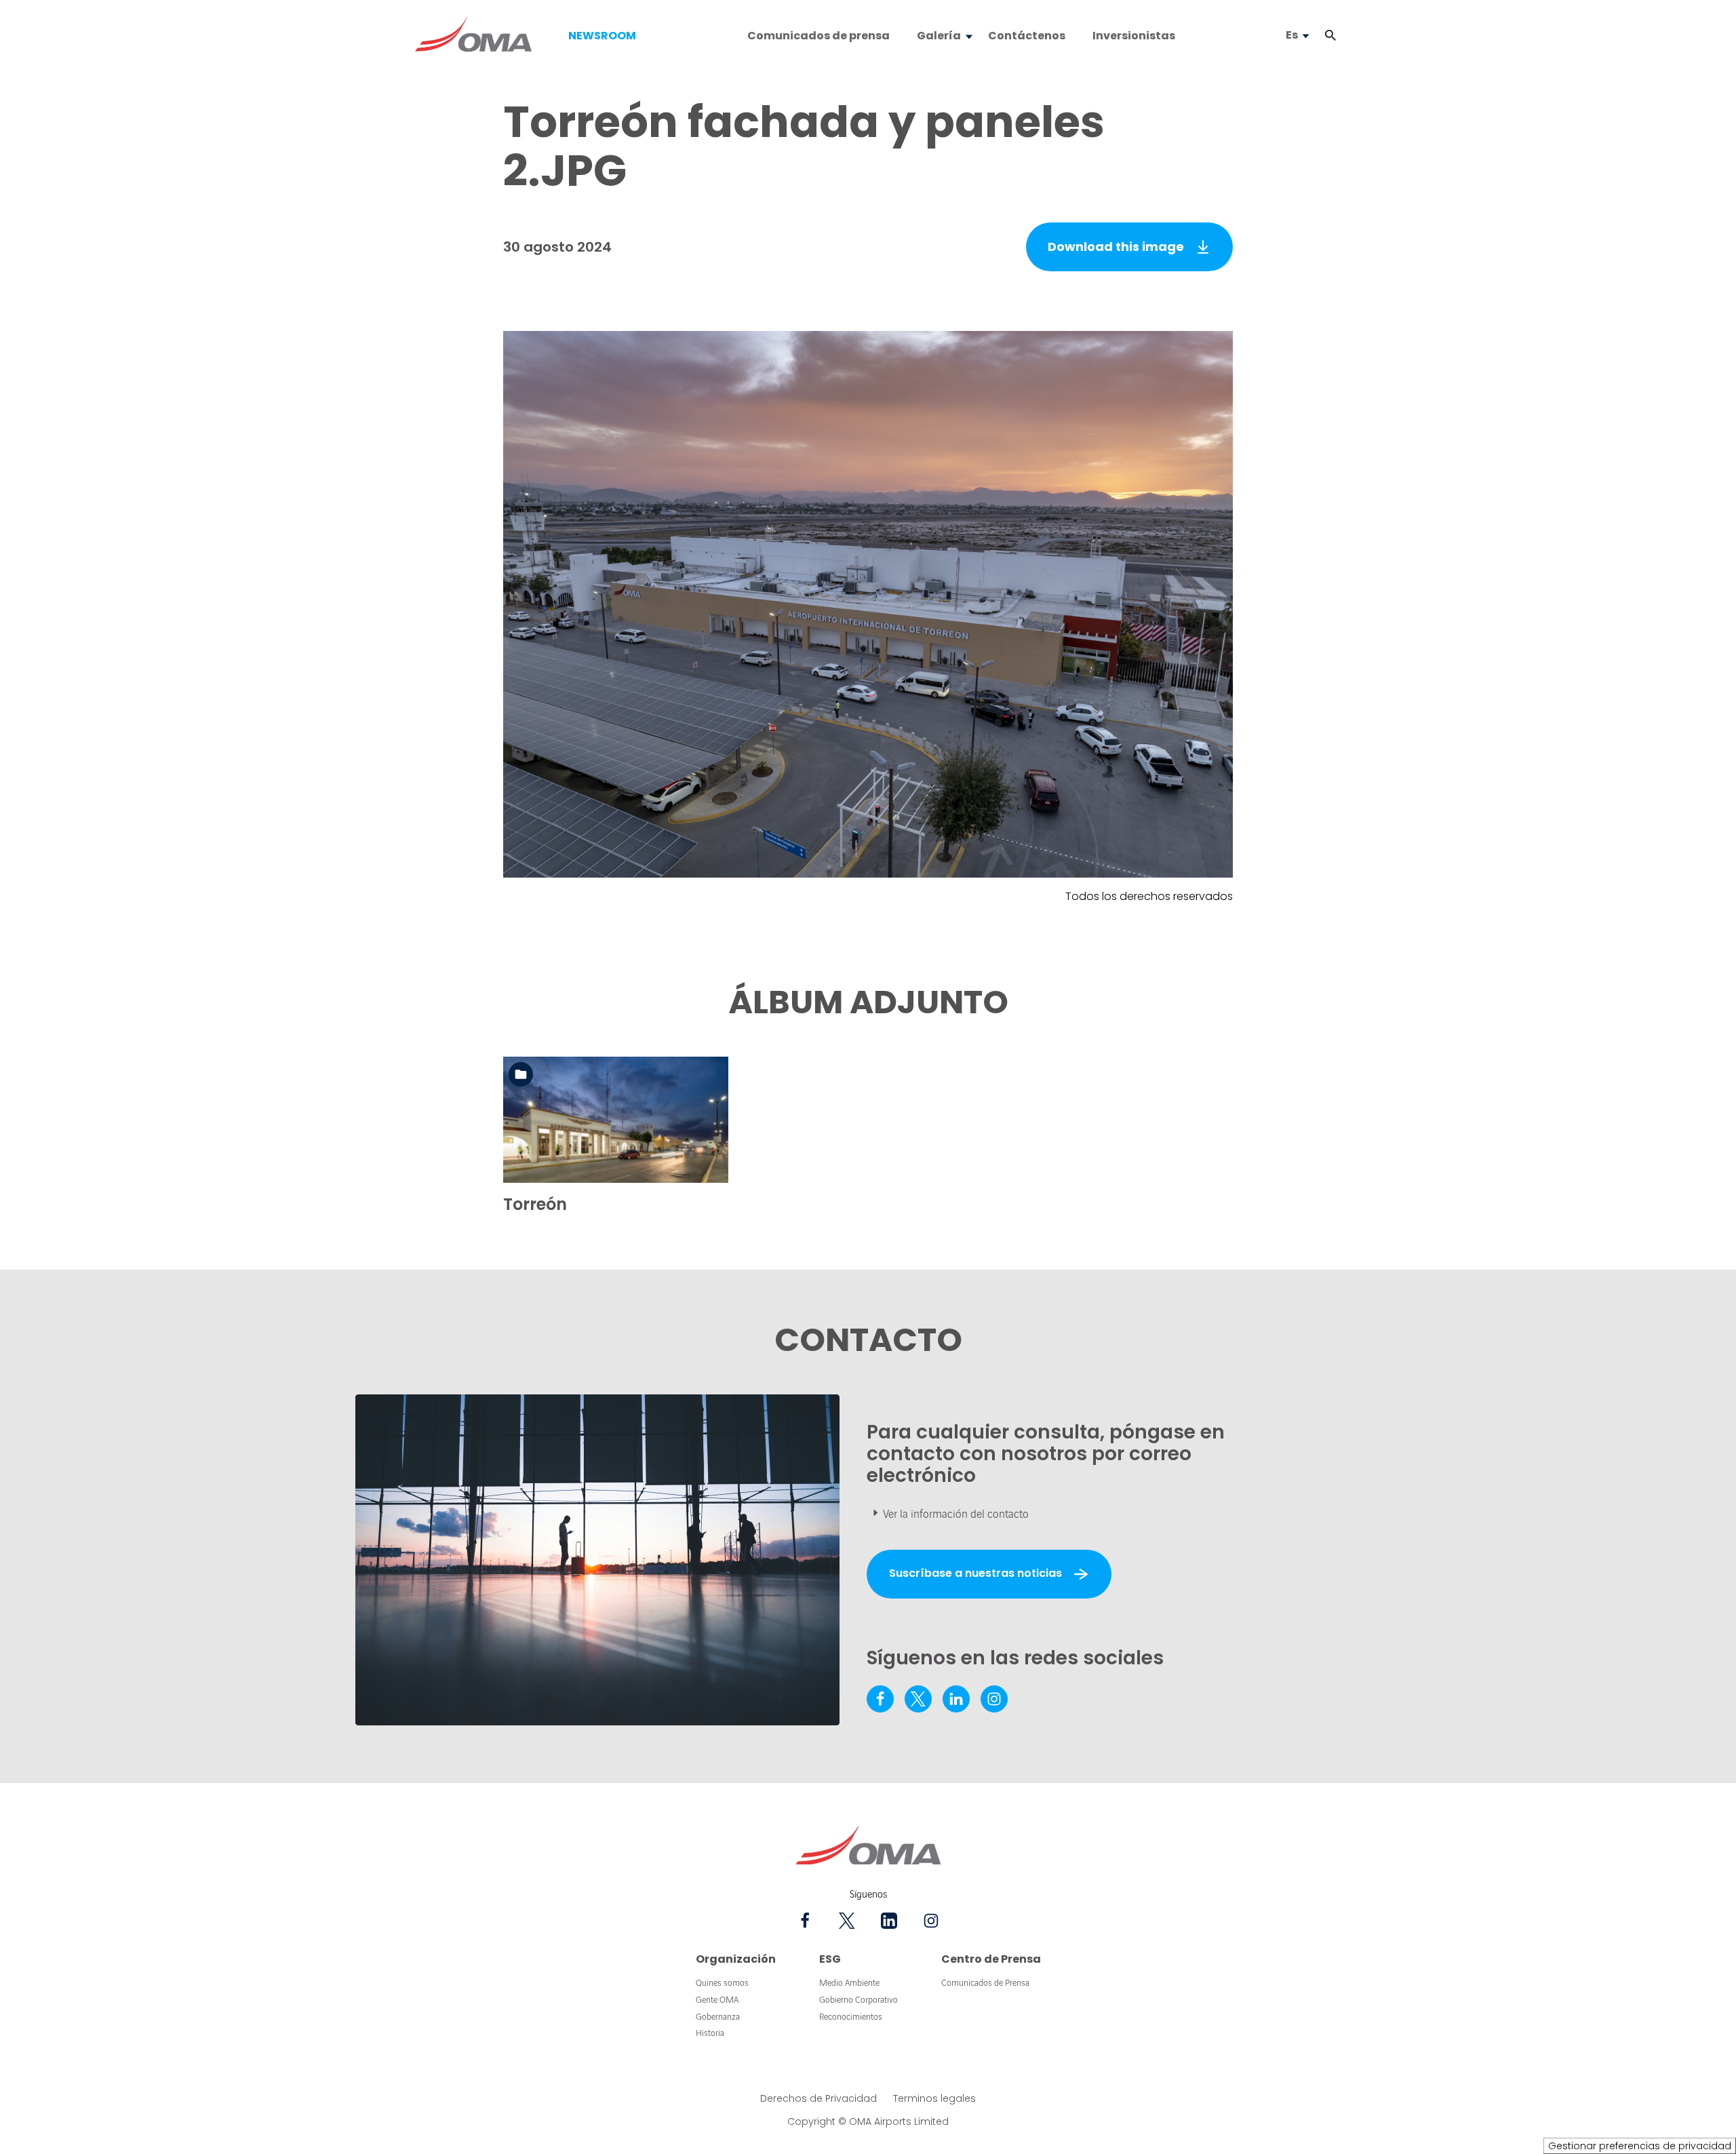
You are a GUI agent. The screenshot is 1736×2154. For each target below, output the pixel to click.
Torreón (535, 1204)
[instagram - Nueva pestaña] (994, 1699)
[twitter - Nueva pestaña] (918, 1699)
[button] (1330, 36)
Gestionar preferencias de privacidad (1640, 2146)
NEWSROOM (602, 36)
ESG (830, 1959)
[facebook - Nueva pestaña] (880, 1699)
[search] (1317, 36)
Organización (736, 1959)
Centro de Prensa (991, 1959)
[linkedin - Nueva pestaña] (956, 1699)
